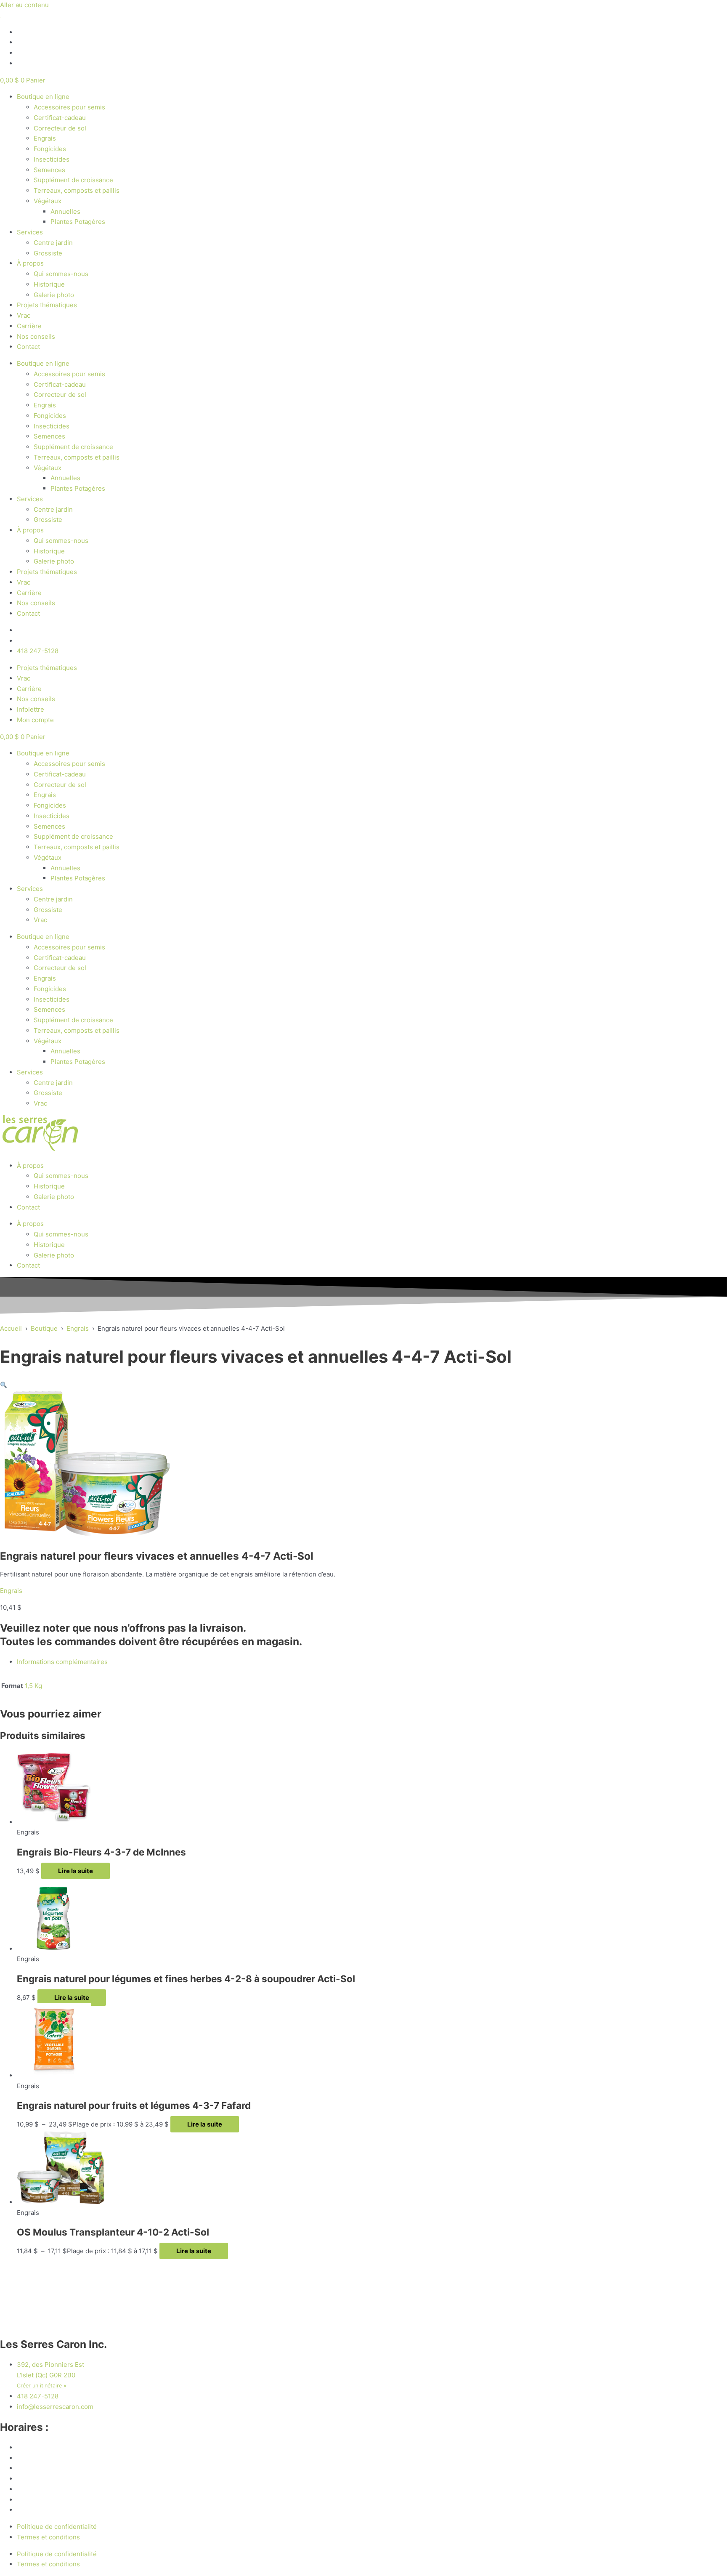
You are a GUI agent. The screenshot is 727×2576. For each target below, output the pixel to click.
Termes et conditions (48, 2537)
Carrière (29, 326)
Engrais (45, 138)
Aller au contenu (24, 5)
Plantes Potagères (78, 222)
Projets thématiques (47, 305)
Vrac (24, 315)
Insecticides (52, 159)
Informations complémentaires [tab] (62, 1662)
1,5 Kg (33, 1686)
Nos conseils (36, 336)
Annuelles (65, 211)
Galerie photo (54, 295)
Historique (49, 284)
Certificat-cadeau (60, 118)
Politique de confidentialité (57, 2527)
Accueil (11, 1328)
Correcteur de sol (60, 128)
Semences (49, 170)
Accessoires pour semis (69, 107)
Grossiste (48, 253)
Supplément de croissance (73, 180)
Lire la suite (76, 1871)
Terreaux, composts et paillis (77, 190)
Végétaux (48, 201)
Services (30, 232)
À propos (30, 263)
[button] (4, 1385)
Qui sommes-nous (61, 274)
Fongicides (50, 149)
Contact (28, 347)
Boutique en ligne (43, 97)
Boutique (44, 1328)
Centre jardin (53, 243)
